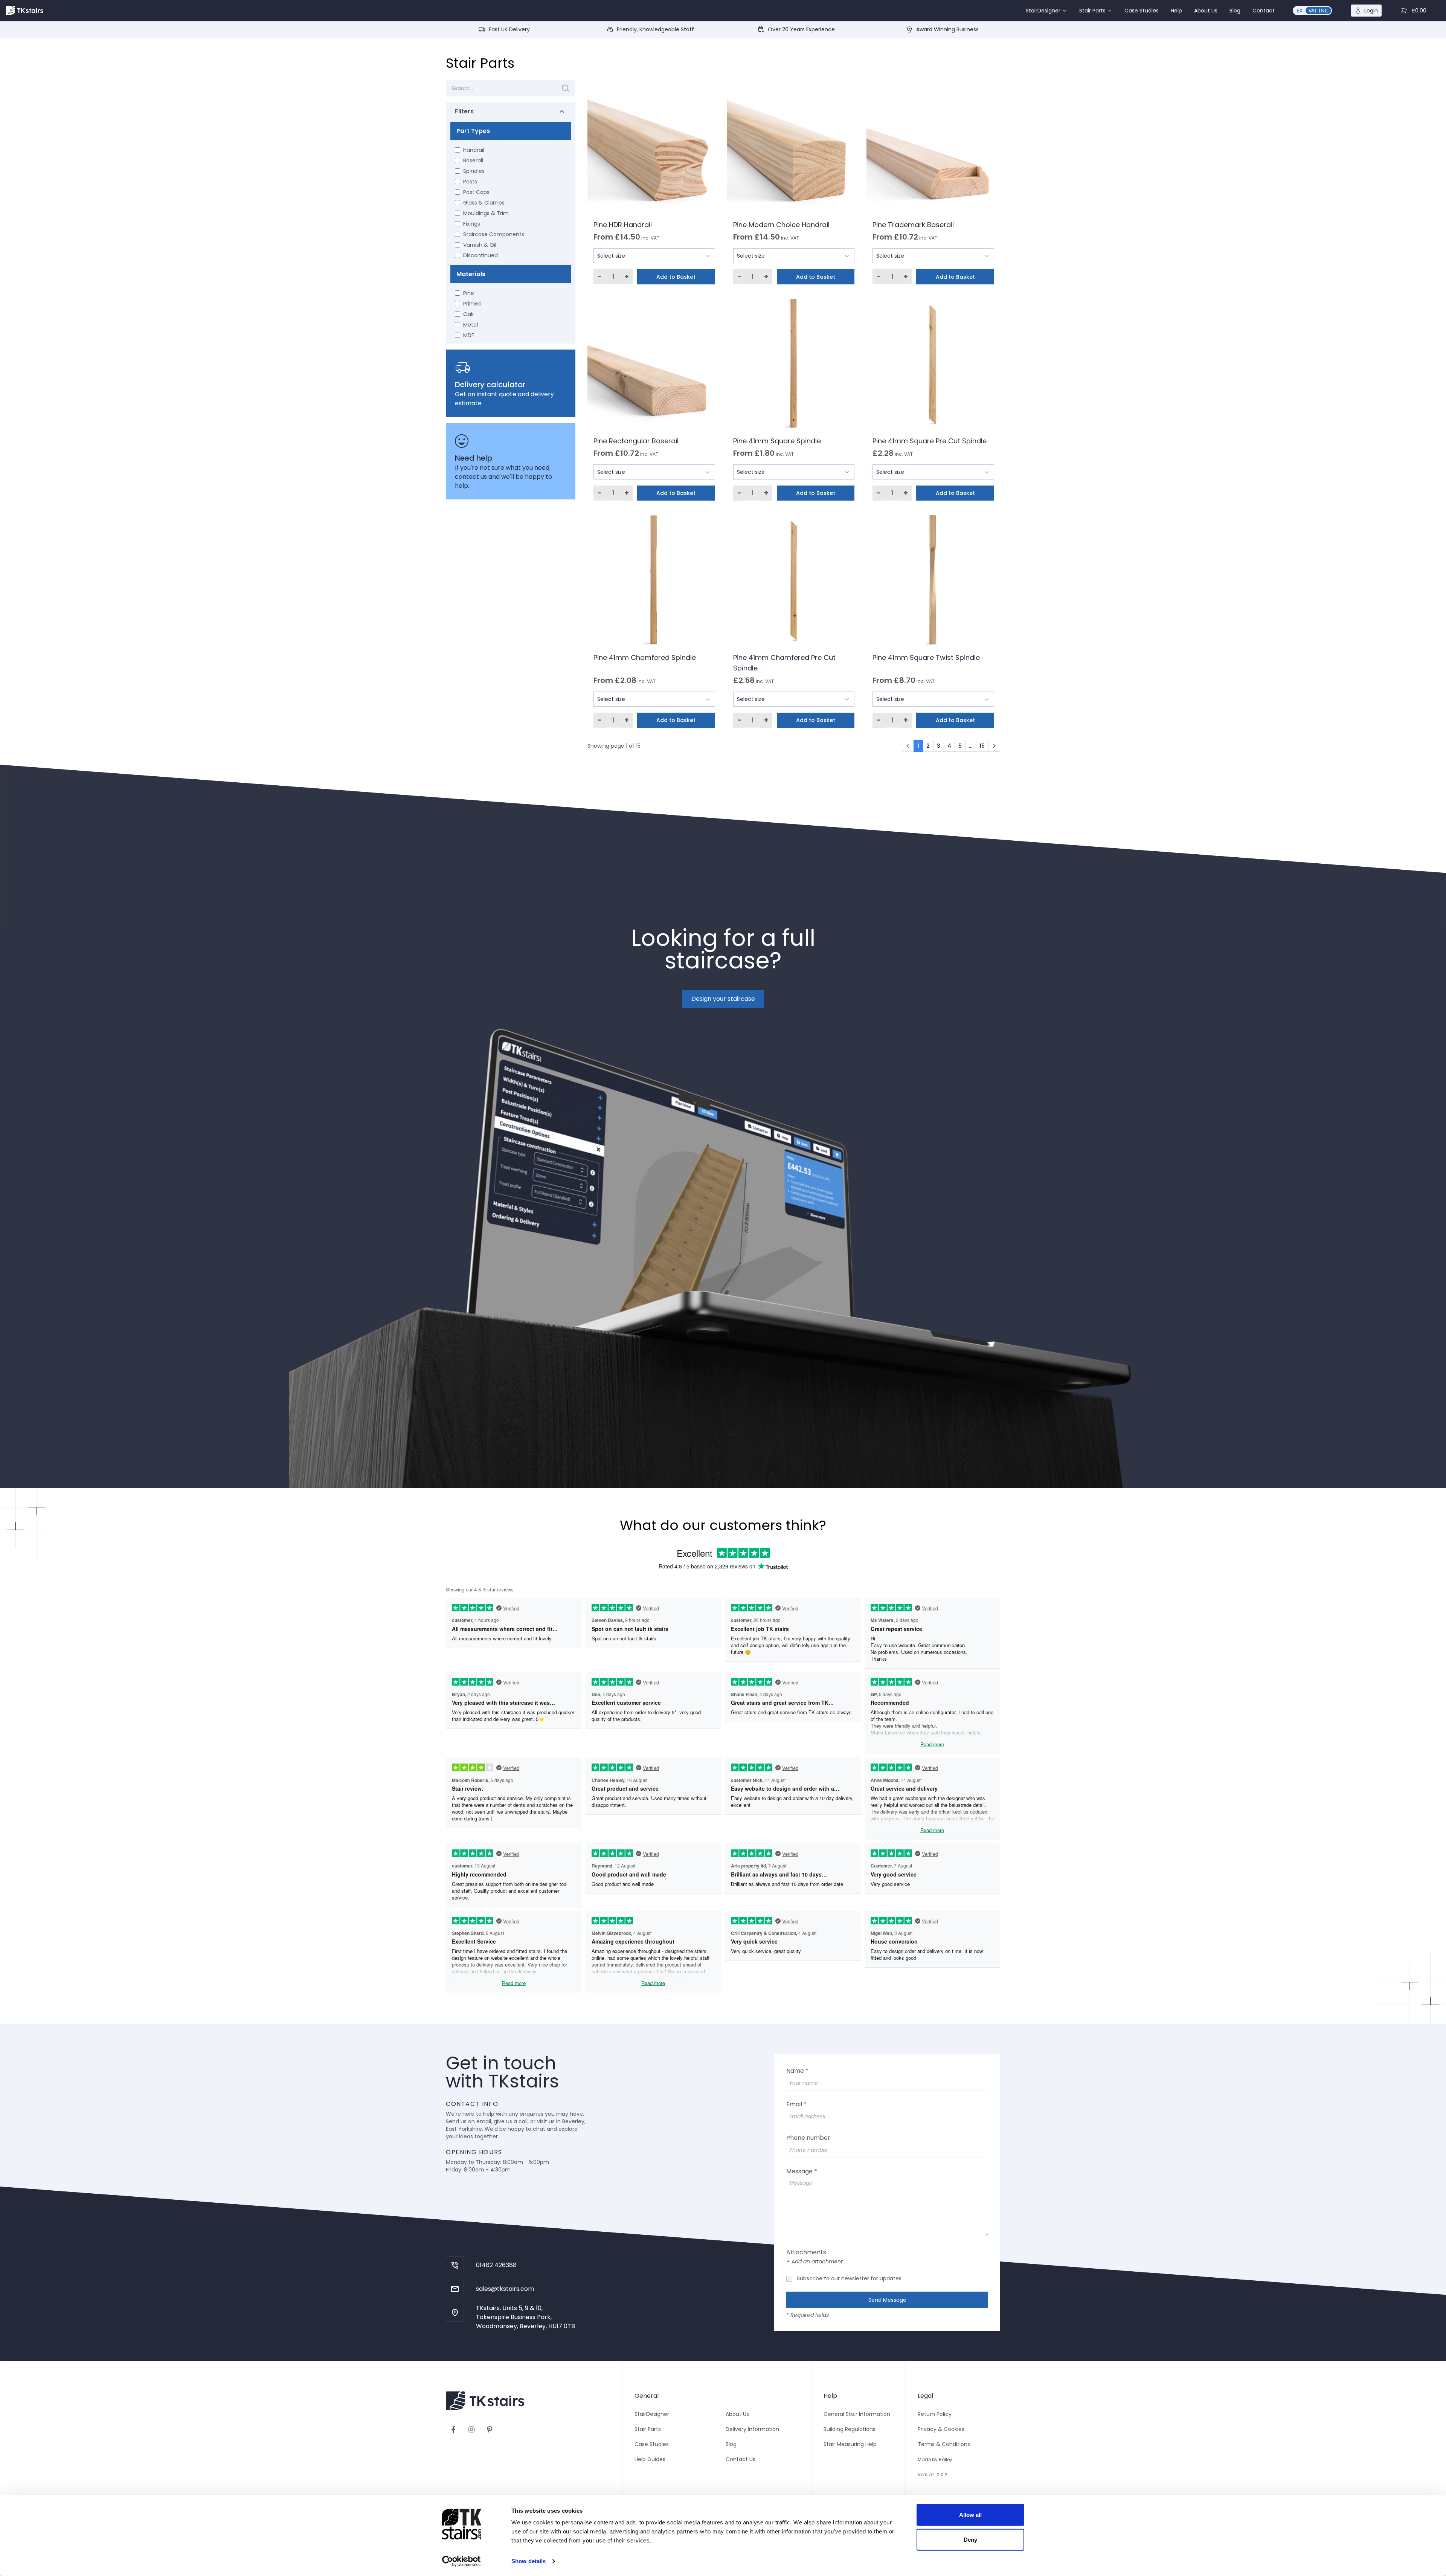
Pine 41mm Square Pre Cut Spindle (930, 441)
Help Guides (650, 2459)
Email (796, 2104)
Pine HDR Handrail (623, 225)
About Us (1206, 11)
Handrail (474, 150)
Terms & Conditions (944, 2444)
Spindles (474, 171)
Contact (1264, 11)
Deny (970, 2539)
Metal (471, 325)
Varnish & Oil (480, 245)
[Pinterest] (490, 2429)
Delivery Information (752, 2429)
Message (802, 2171)
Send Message (887, 2300)
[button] (1046, 11)
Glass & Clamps (484, 203)
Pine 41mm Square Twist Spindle (926, 657)
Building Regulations (850, 2429)
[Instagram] (471, 2429)
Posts (470, 182)
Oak (468, 314)
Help (1176, 11)
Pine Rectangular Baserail (636, 441)
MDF (469, 335)
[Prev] (908, 746)
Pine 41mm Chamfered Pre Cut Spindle (784, 663)
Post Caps (476, 192)
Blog (1235, 11)
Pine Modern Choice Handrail (781, 225)
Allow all (971, 2515)
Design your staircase (723, 999)
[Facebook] (453, 2429)
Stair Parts (1092, 11)
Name (797, 2071)
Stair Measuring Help (850, 2444)
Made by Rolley (935, 2459)
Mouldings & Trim (486, 213)
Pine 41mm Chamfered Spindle (645, 657)
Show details (529, 2561)
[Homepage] (25, 11)
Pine (469, 293)
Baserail (473, 160)
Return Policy (935, 2414)
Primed (472, 304)
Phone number (808, 2138)
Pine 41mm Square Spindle (777, 441)
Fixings (472, 224)
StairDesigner (1043, 11)
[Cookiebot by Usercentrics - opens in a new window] (461, 2561)
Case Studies (1142, 11)
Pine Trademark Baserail (913, 225)
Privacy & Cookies (941, 2429)
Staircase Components (494, 234)
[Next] (994, 746)
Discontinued (480, 255)
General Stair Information (857, 2414)
